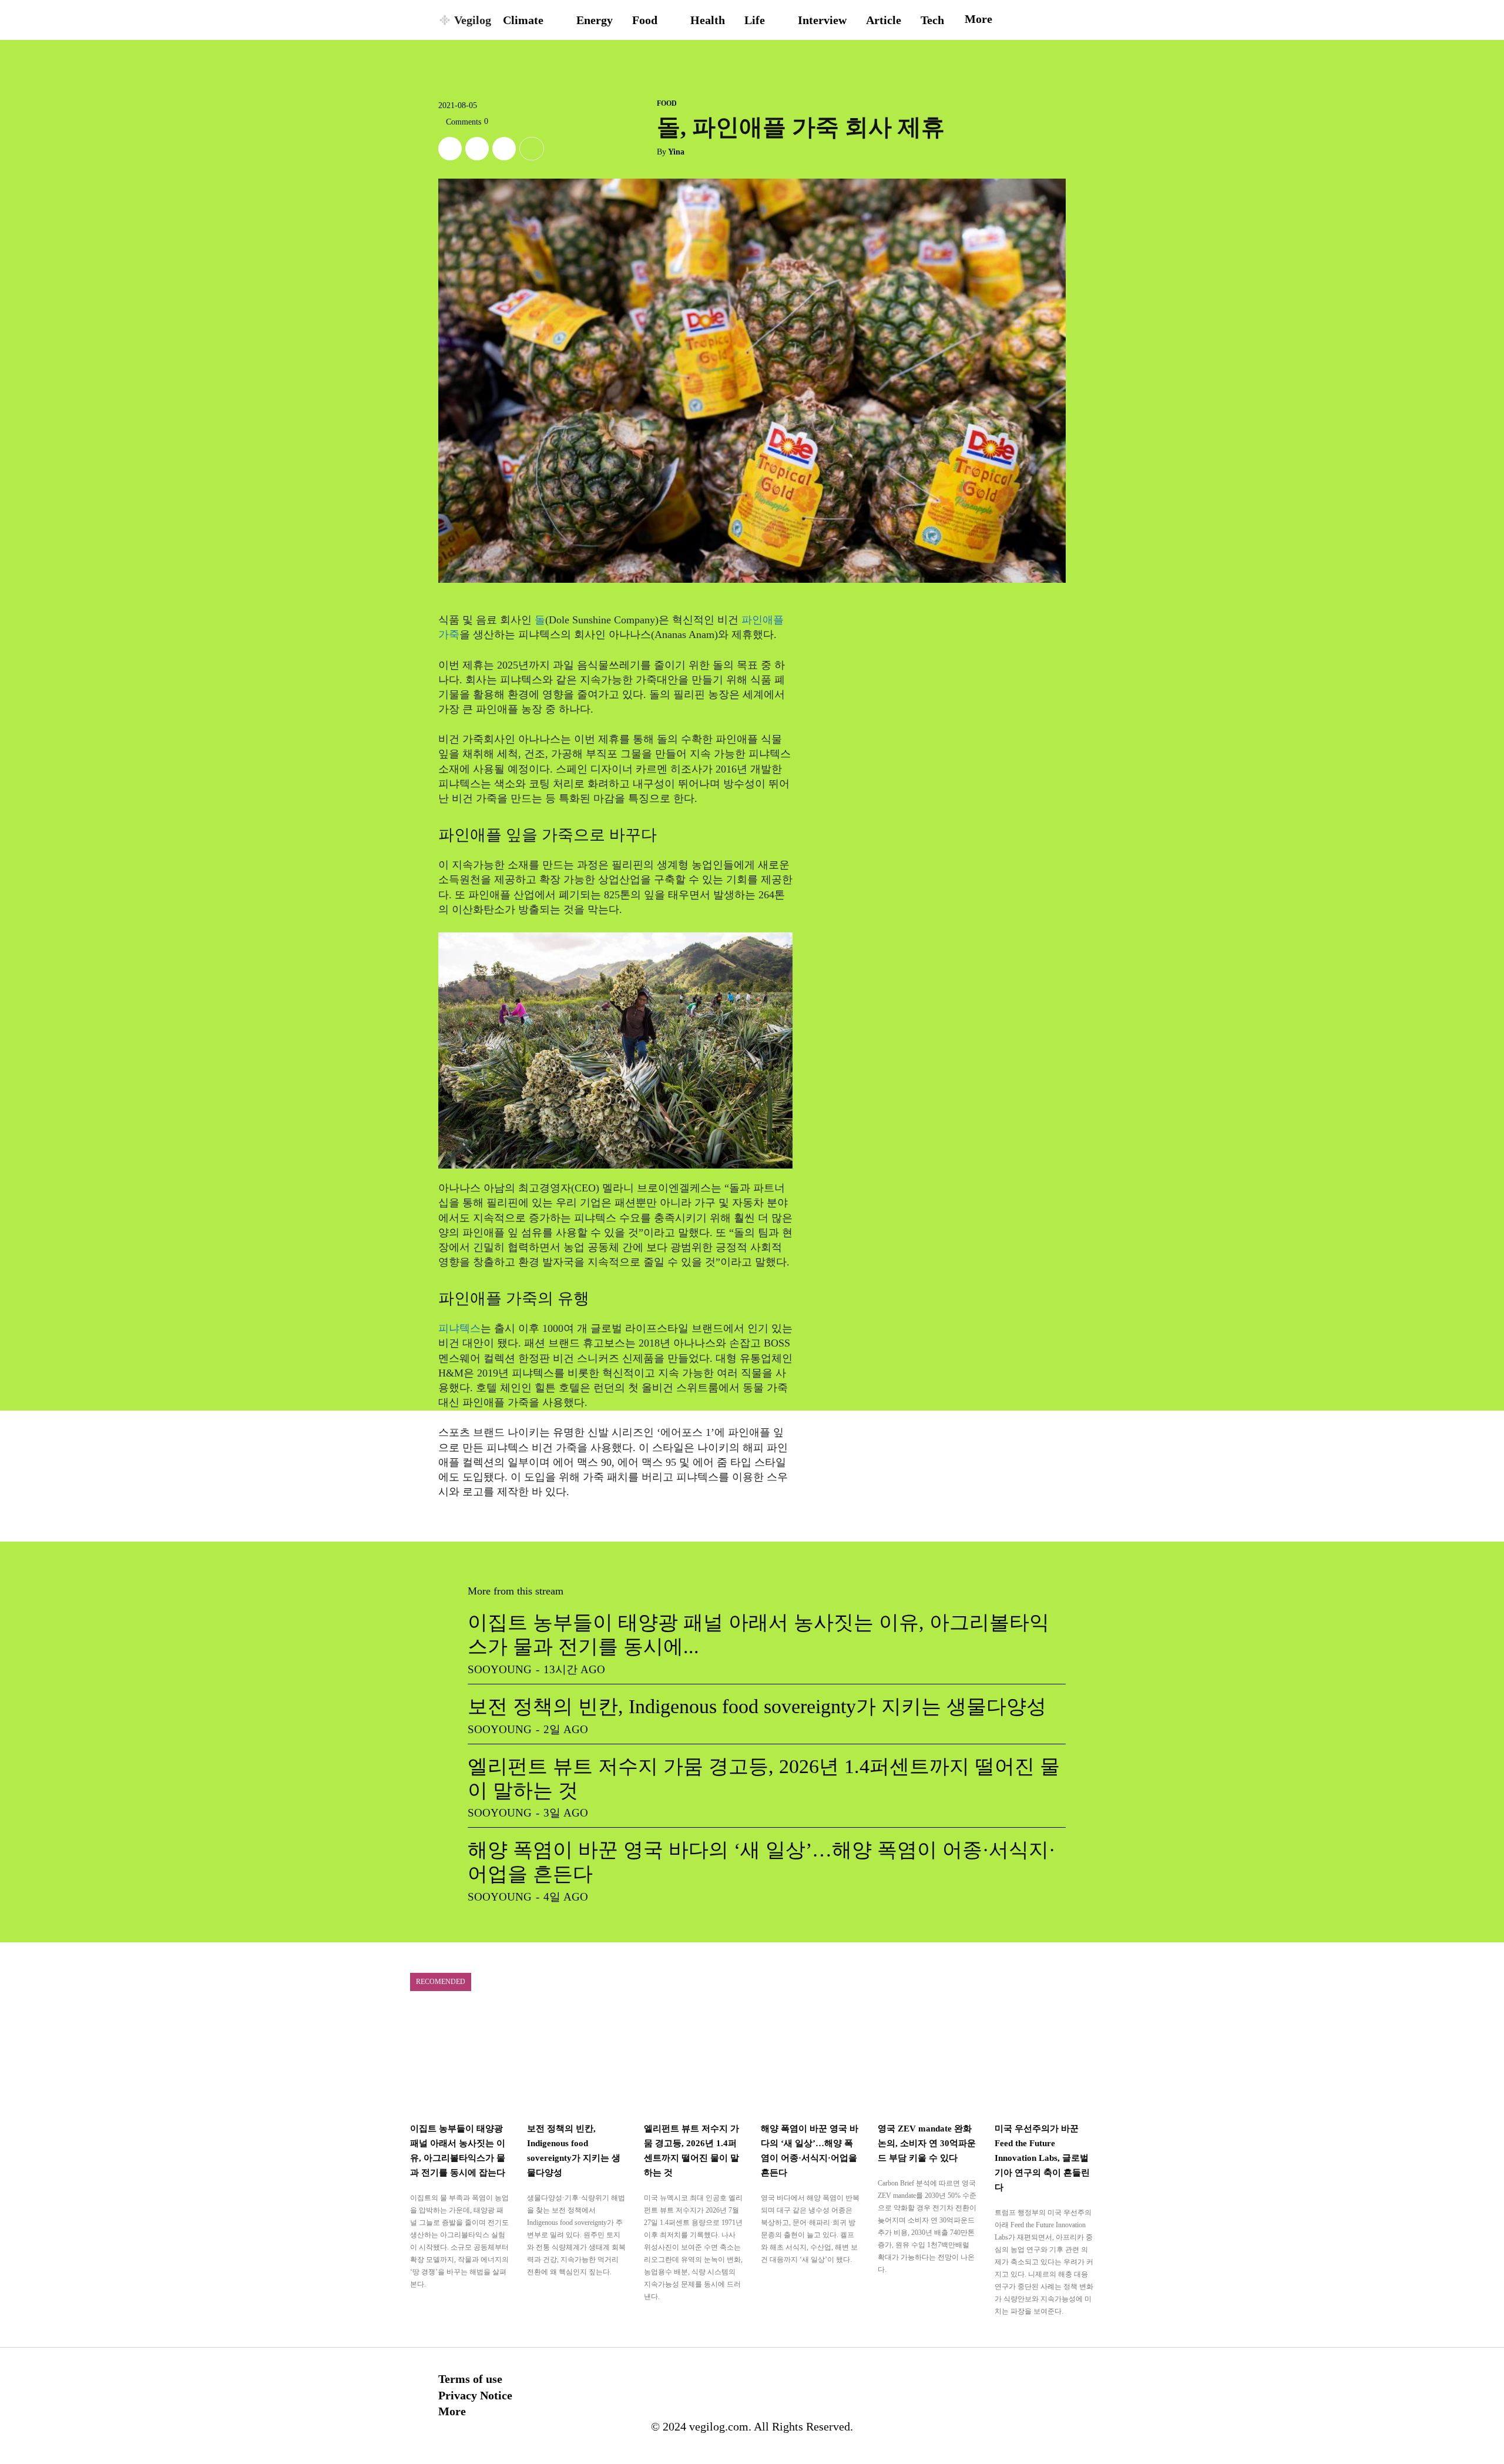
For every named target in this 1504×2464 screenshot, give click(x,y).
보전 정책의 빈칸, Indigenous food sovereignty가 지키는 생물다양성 (757, 1706)
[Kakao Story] (477, 149)
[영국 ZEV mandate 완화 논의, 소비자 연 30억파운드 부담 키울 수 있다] (927, 2061)
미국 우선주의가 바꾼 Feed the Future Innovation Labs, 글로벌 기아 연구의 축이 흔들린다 (1042, 2158)
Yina (676, 152)
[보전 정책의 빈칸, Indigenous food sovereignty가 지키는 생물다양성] (577, 2061)
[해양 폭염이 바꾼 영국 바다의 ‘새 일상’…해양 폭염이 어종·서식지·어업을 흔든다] (810, 2061)
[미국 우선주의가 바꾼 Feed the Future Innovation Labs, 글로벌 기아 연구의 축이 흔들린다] (1044, 2061)
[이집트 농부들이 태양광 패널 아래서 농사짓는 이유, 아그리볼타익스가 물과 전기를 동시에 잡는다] (460, 2061)
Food (667, 103)
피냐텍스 (459, 1328)
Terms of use (470, 2379)
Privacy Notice (475, 2395)
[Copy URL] (504, 149)
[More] (532, 149)
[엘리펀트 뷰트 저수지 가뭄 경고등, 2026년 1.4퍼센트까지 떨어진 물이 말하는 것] (694, 2061)
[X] (450, 149)
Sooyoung (500, 1669)
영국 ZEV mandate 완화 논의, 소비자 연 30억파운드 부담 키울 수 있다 (927, 2143)
